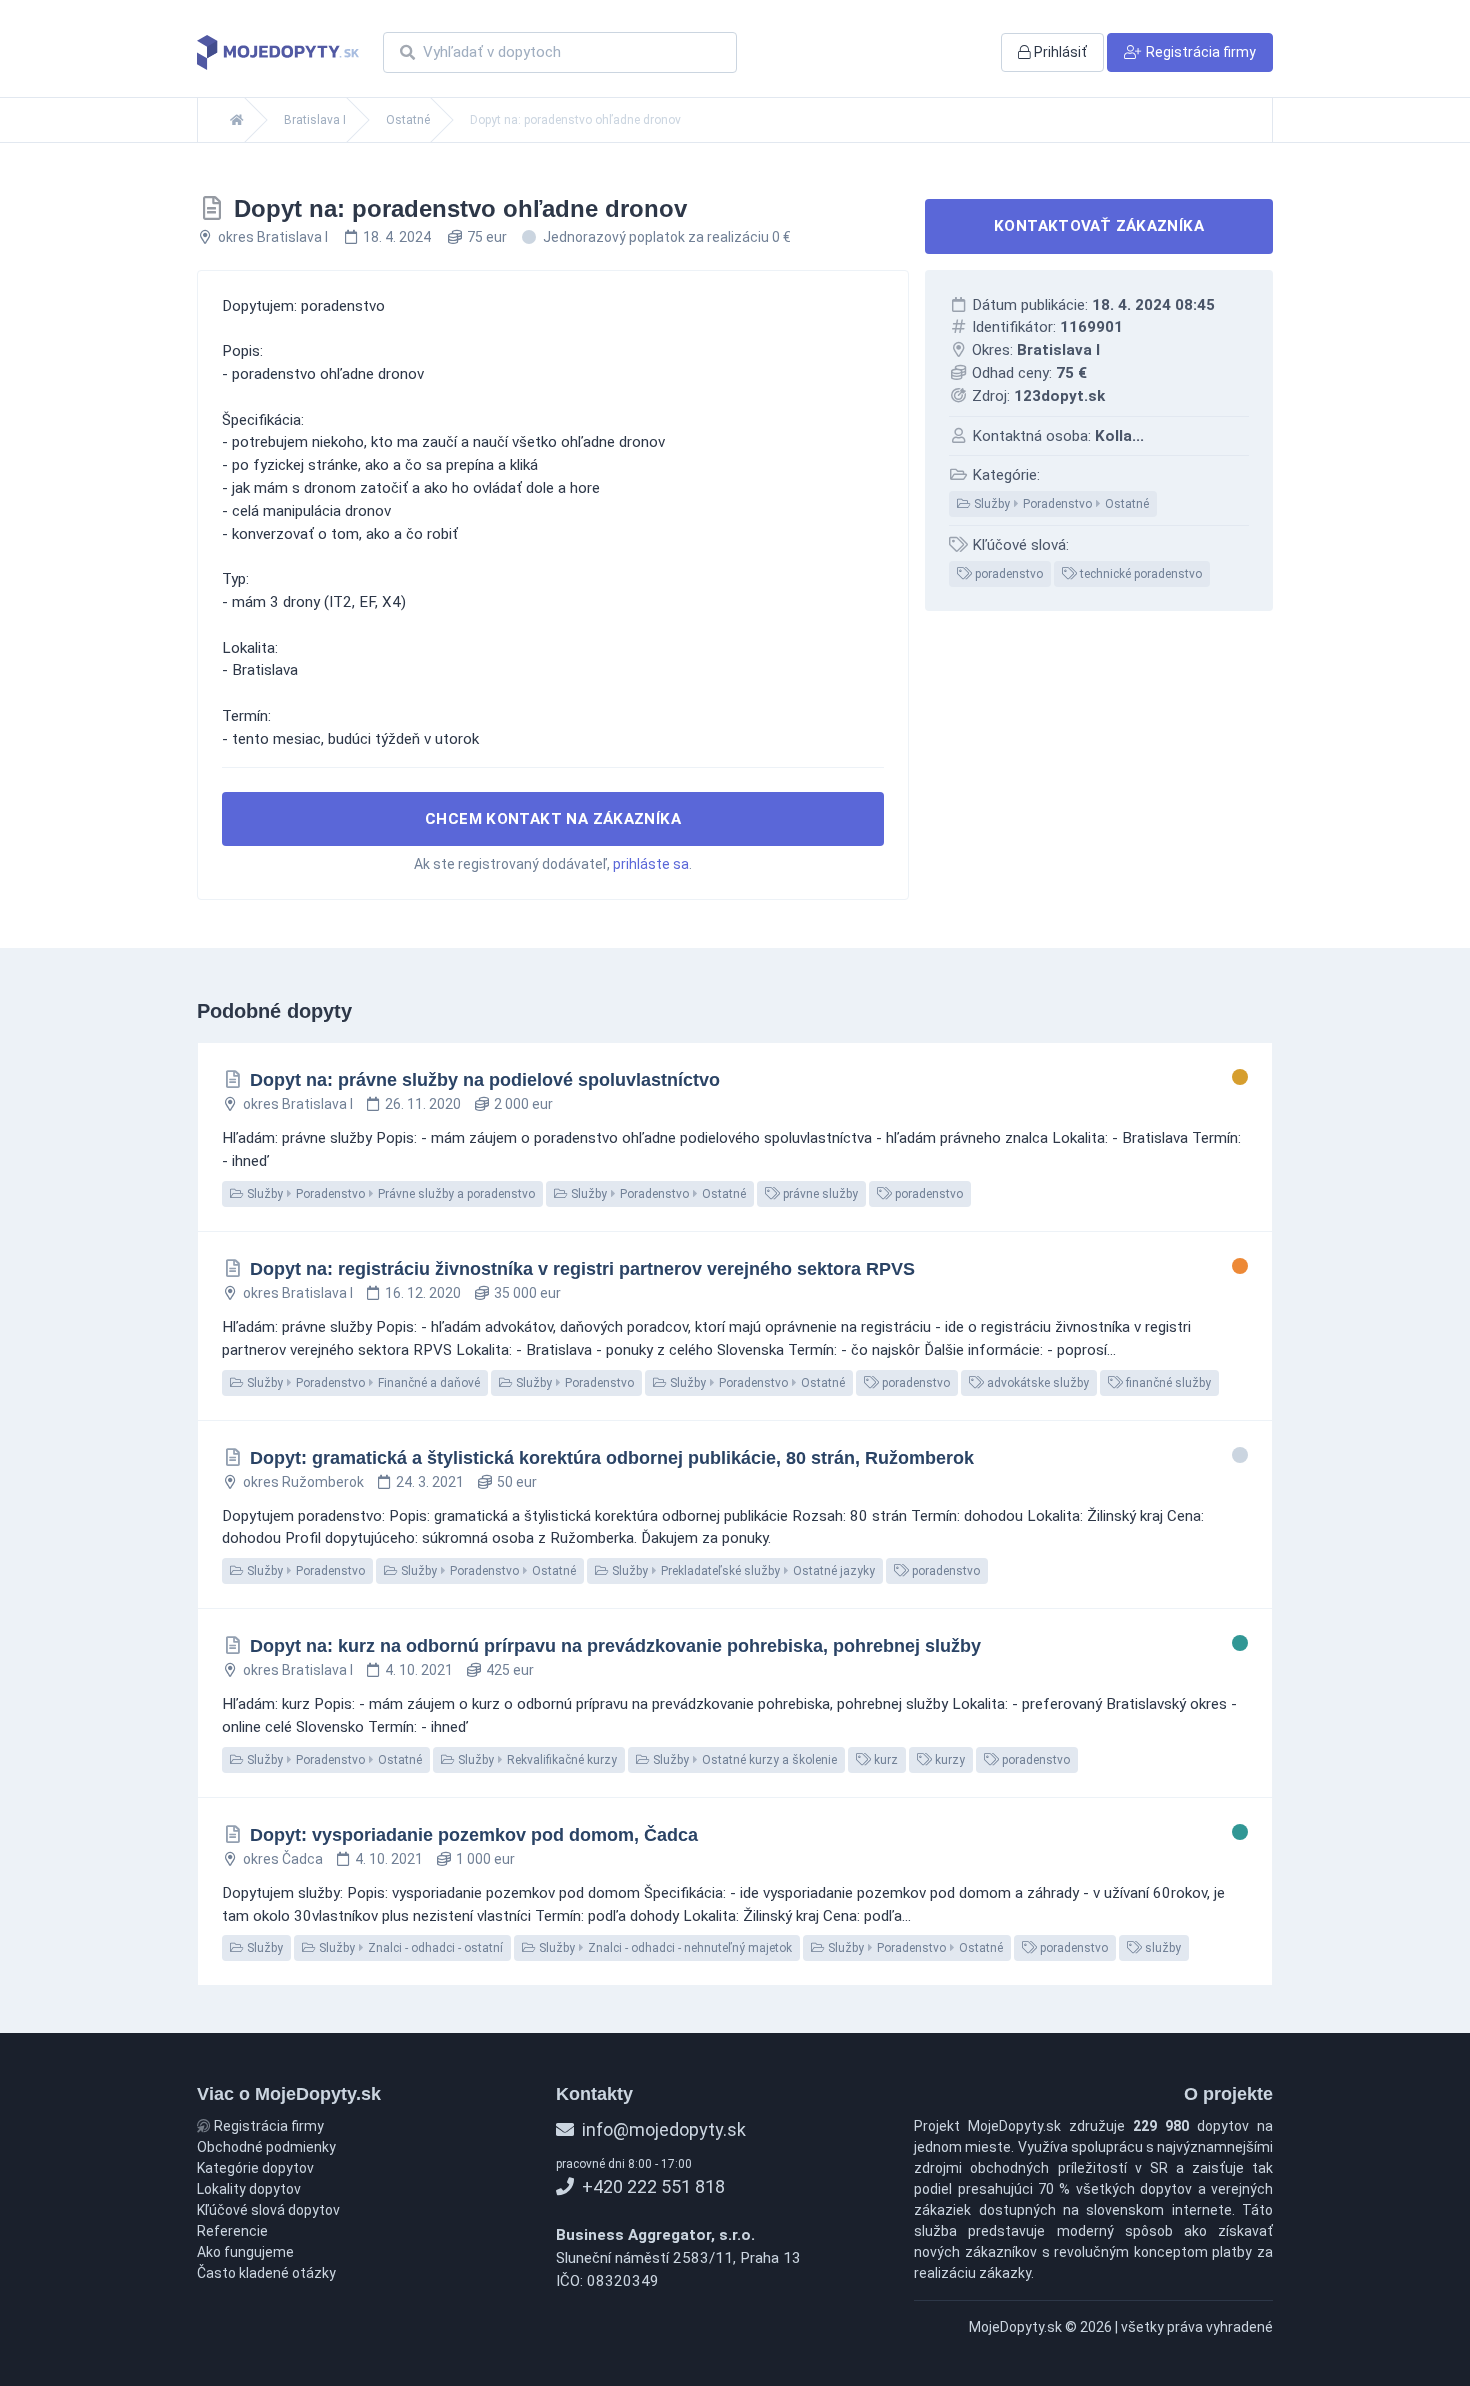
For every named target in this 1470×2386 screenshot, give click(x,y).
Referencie (232, 2231)
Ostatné (408, 120)
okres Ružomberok (303, 1482)
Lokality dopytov (249, 2189)
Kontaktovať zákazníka (1099, 226)
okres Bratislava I (273, 237)
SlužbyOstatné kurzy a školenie (743, 1760)
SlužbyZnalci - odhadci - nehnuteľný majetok (664, 1948)
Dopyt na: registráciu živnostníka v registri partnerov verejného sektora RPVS (582, 1269)
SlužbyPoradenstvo (573, 1383)
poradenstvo (1007, 574)
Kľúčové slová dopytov (268, 2210)
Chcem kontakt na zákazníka (553, 819)
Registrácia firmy (267, 2126)
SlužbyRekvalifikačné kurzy (536, 1760)
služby (1161, 1948)
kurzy (948, 1760)
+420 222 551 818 (651, 2186)
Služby (263, 1948)
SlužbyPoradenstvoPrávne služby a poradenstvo (389, 1194)
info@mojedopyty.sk (662, 2129)
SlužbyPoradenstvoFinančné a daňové (362, 1383)
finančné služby (1167, 1383)
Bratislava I (315, 120)
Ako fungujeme (245, 2252)
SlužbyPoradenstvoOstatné (1060, 504)
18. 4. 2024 (397, 237)
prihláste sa (651, 864)
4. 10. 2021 (419, 1670)
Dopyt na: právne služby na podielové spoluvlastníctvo (485, 1080)
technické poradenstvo (1139, 574)
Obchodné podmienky (266, 2147)
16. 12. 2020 (423, 1293)
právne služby (819, 1194)
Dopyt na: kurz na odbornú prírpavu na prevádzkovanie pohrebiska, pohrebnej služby (615, 1646)
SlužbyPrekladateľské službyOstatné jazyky (742, 1571)
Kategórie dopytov (255, 2168)
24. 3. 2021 (430, 1482)
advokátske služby (1036, 1383)
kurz (884, 1760)
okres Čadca (283, 1859)
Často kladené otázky (266, 2273)
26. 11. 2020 (423, 1104)
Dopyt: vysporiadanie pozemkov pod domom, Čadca (474, 1835)
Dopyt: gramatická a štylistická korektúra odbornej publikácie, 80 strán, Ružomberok (612, 1458)
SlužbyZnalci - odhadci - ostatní (409, 1948)
